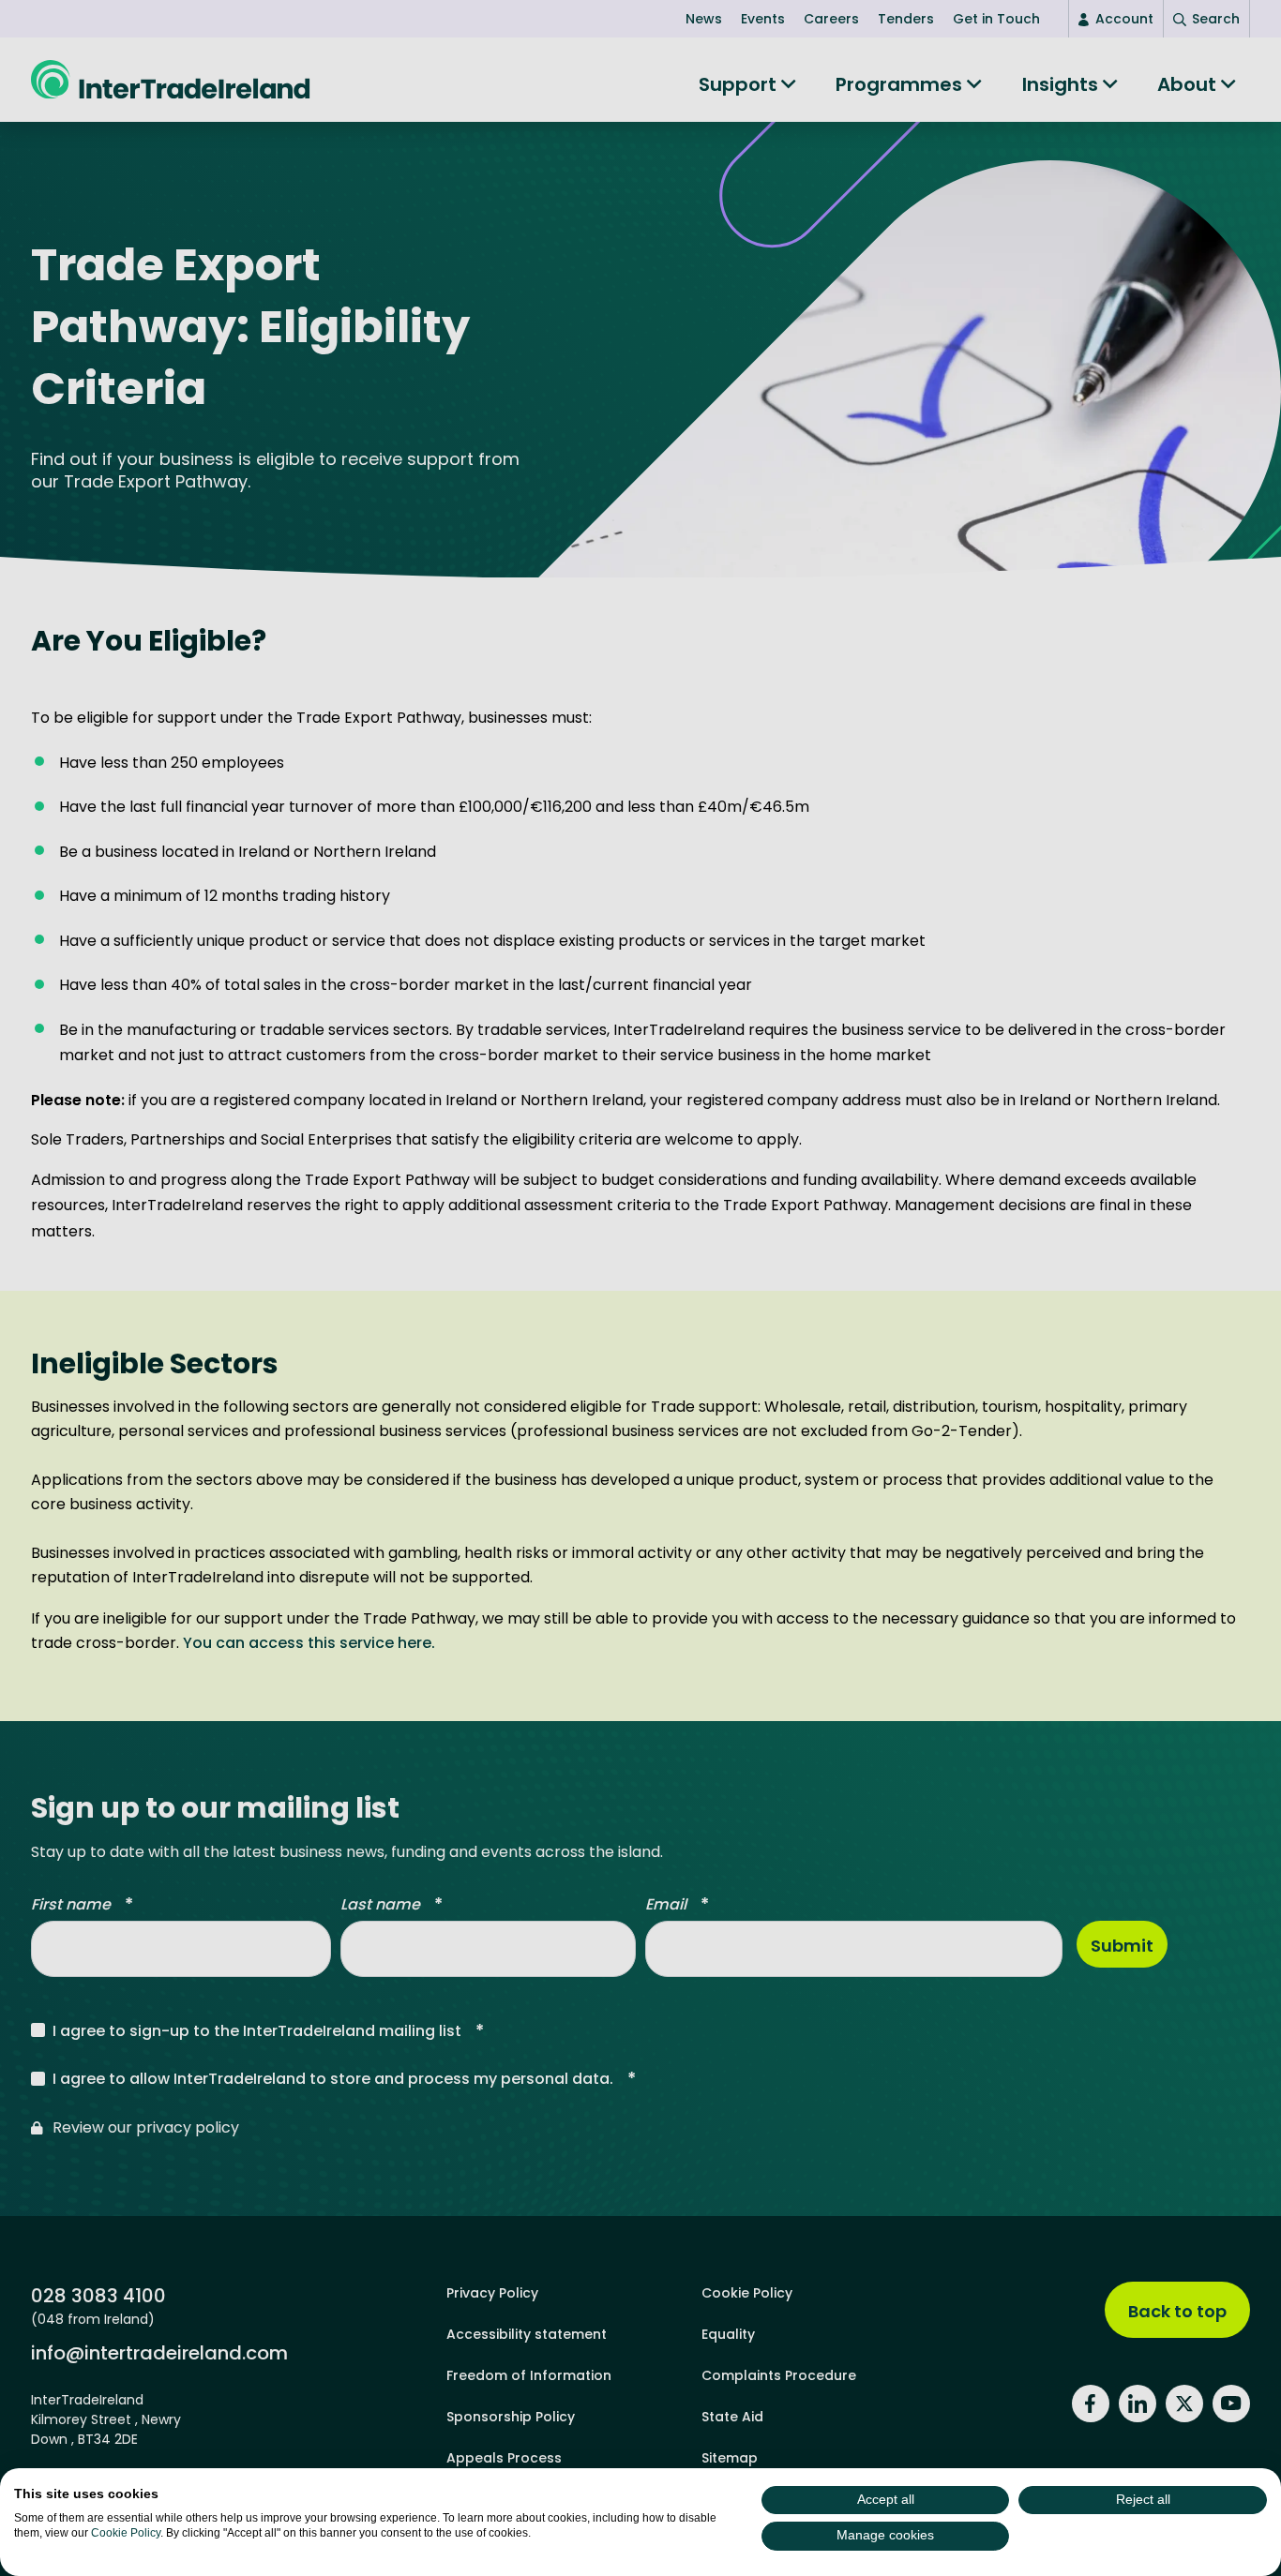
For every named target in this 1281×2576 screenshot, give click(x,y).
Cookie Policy (126, 2533)
